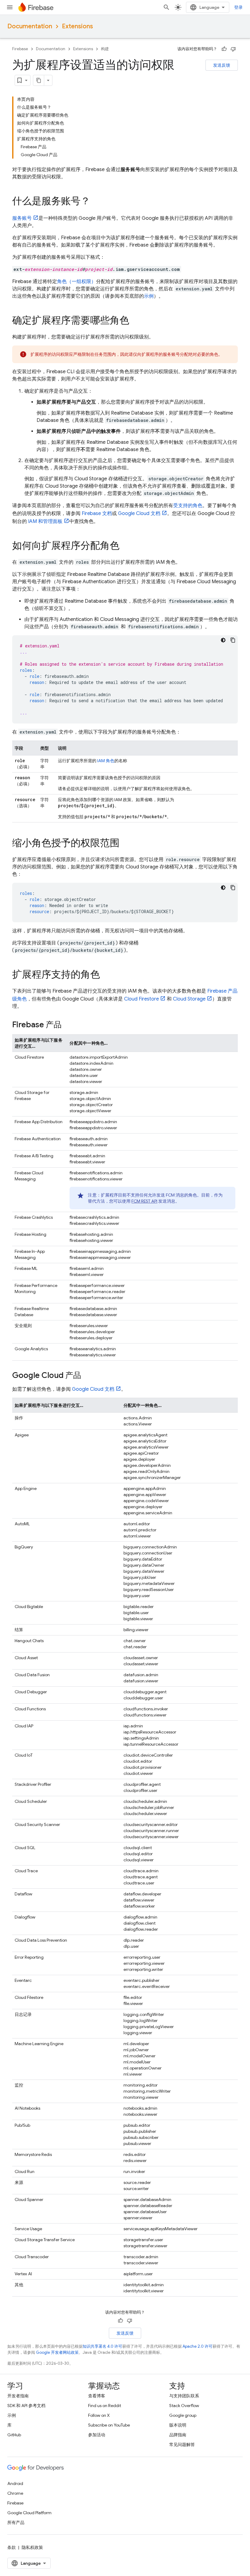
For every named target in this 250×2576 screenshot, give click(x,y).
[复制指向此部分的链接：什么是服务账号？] (96, 202)
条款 (12, 2547)
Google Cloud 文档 (139, 513)
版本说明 (178, 2425)
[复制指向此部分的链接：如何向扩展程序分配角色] (126, 546)
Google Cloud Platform (29, 2513)
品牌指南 (178, 2435)
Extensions (77, 26)
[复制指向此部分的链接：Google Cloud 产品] (87, 1376)
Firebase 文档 (97, 513)
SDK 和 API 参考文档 (26, 2406)
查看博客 (97, 2396)
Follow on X (99, 2415)
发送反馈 (222, 65)
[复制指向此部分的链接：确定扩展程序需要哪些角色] (135, 321)
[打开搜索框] (166, 7)
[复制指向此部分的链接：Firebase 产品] (68, 1025)
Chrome (15, 2493)
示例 (149, 296)
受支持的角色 (188, 506)
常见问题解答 (182, 2445)
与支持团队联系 (184, 2396)
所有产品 (16, 2522)
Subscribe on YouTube (109, 2425)
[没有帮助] (233, 49)
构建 (105, 49)
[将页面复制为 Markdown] (39, 80)
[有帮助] (224, 49)
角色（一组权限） (77, 282)
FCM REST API (144, 1201)
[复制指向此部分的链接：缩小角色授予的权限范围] (126, 844)
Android (15, 2483)
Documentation (30, 26)
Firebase (20, 49)
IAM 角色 (106, 761)
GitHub (14, 2435)
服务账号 (22, 218)
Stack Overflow (184, 2406)
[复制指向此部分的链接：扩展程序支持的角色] (106, 975)
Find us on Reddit (105, 2406)
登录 (238, 7)
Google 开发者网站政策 (57, 2352)
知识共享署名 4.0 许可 (102, 2346)
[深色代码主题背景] (223, 640)
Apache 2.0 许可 (198, 2346)
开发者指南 (18, 2396)
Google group (183, 2415)
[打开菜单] (10, 7)
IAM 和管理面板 (45, 521)
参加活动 (97, 2435)
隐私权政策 (32, 2547)
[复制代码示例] (233, 640)
